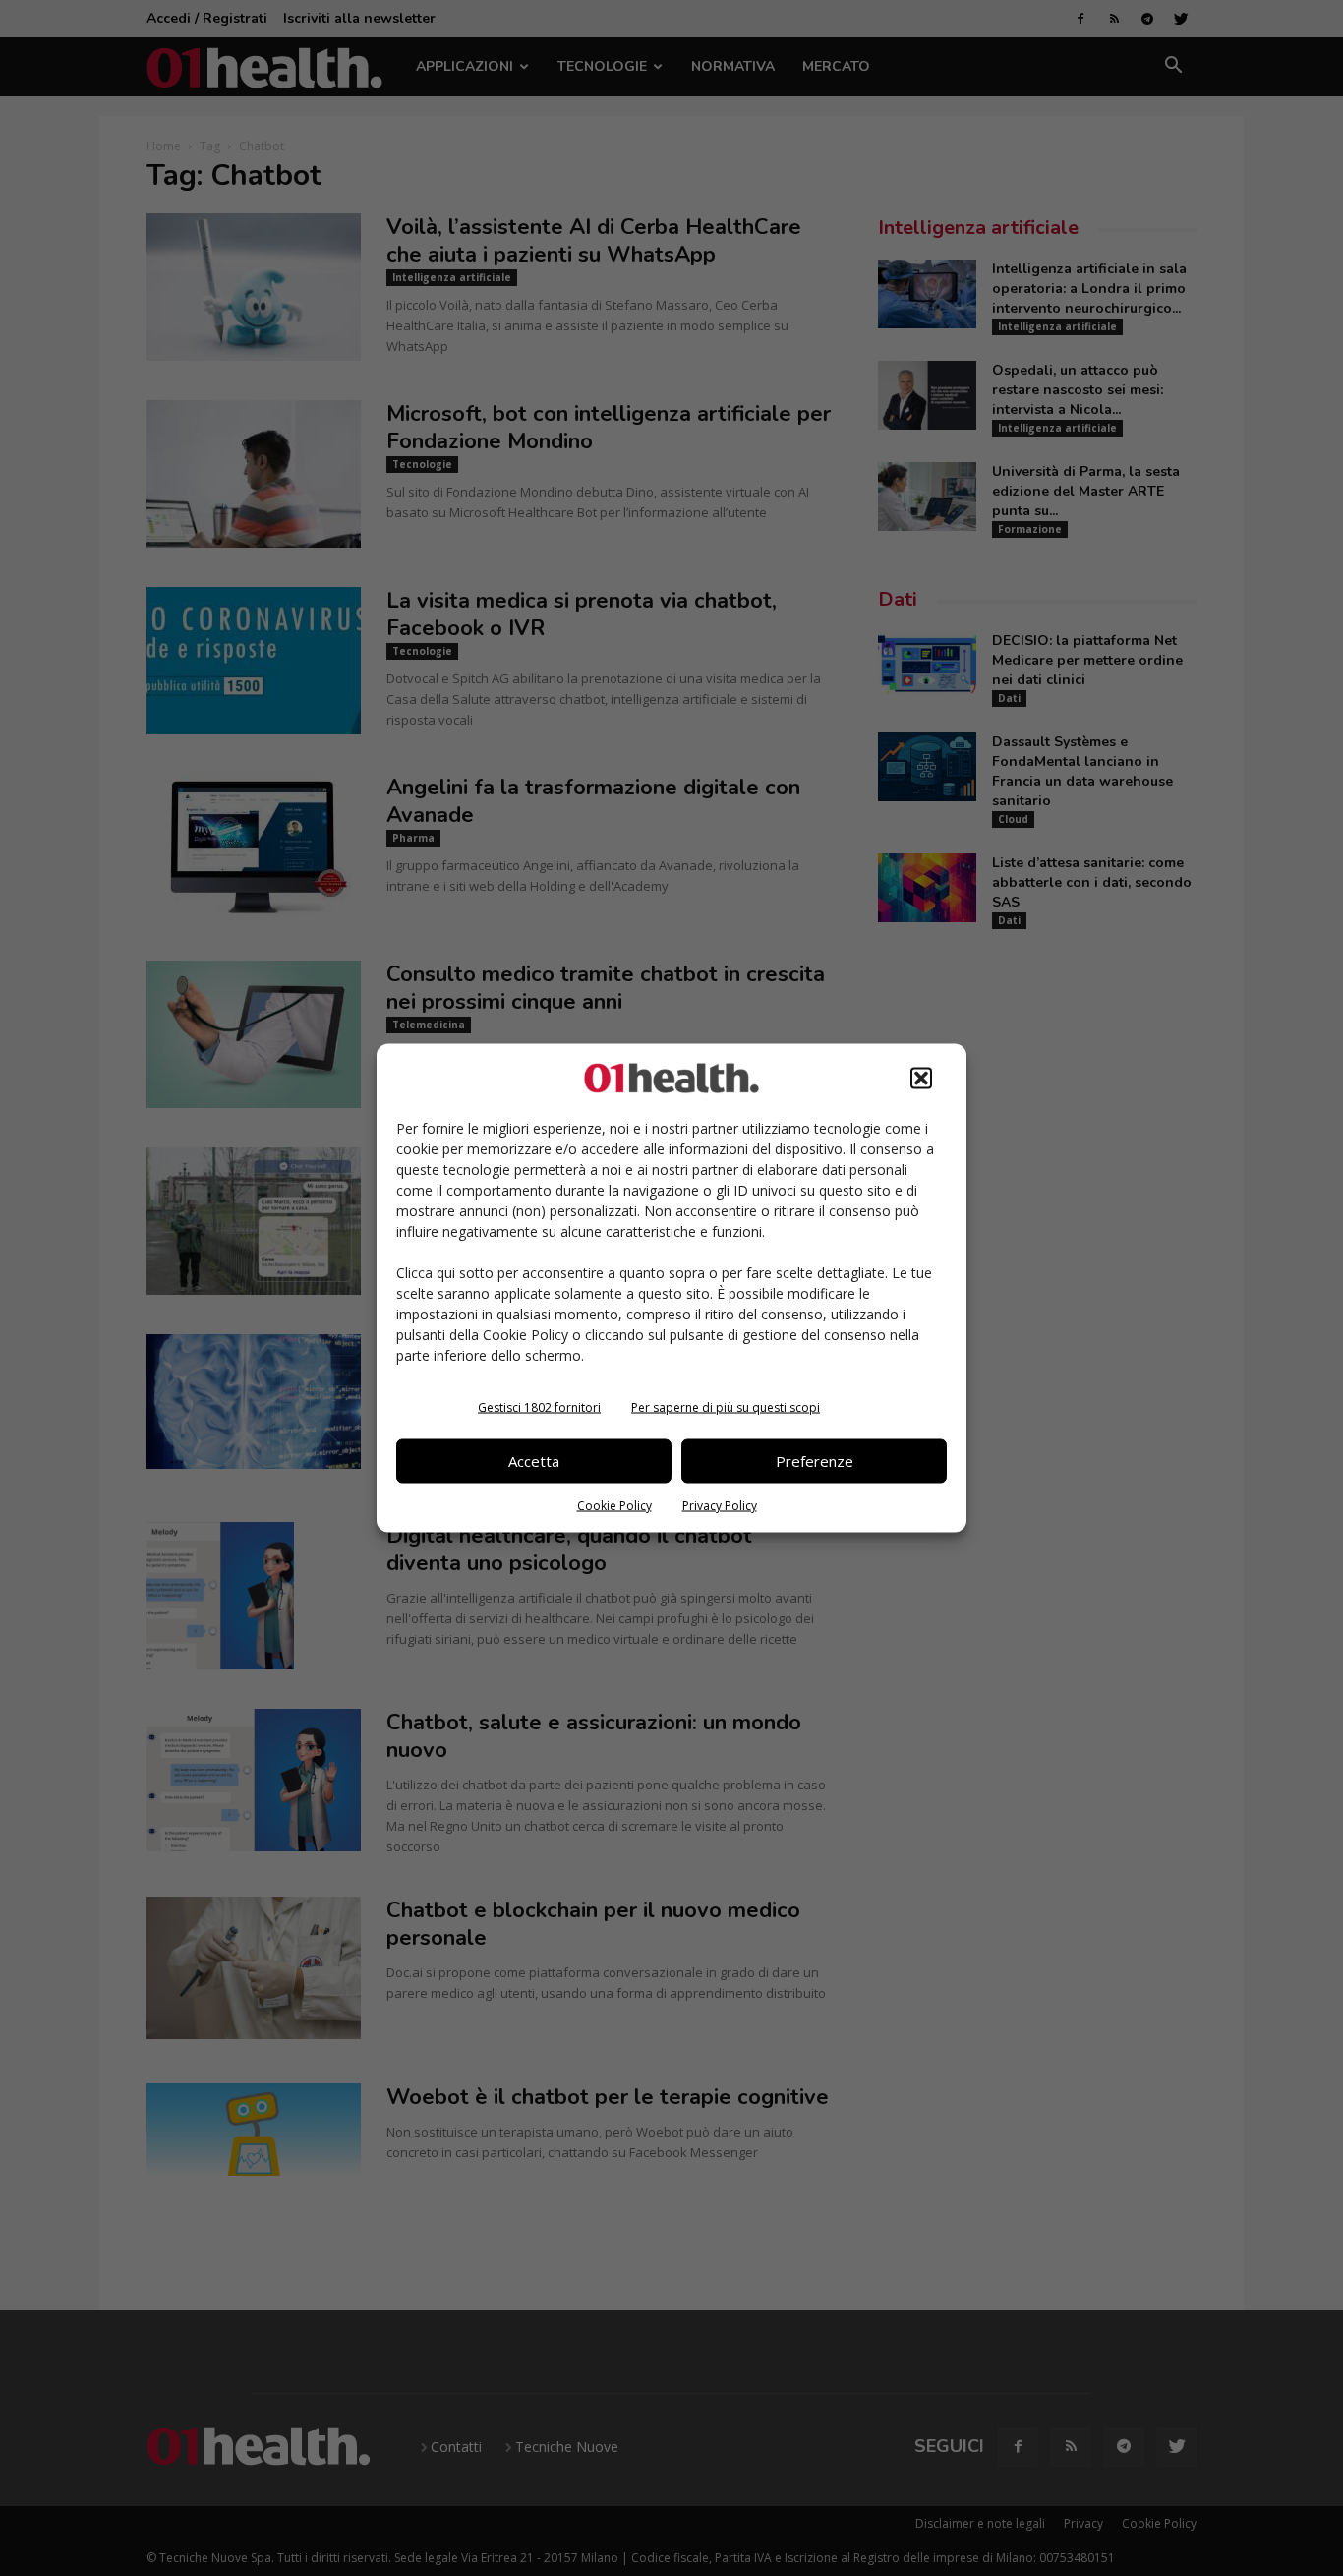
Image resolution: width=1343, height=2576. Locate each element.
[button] (921, 1078)
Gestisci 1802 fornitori (539, 1406)
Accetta (534, 1461)
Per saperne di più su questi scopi (726, 1406)
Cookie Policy (614, 1505)
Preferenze (815, 1461)
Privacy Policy (720, 1505)
